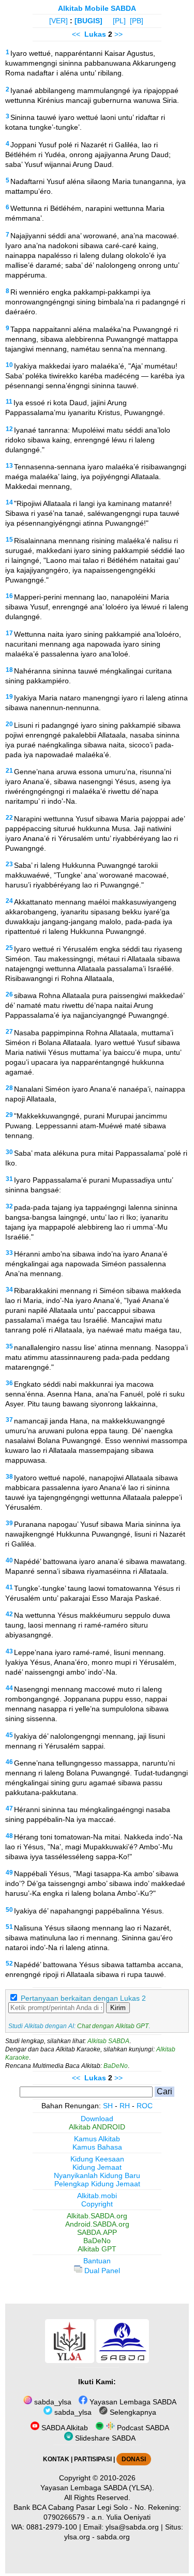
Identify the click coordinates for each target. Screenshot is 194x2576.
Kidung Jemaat (97, 2167)
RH (125, 2106)
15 (9, 540)
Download (97, 2119)
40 (9, 1560)
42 (9, 1614)
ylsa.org (77, 2537)
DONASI (134, 2459)
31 (9, 1179)
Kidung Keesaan (97, 2159)
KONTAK (56, 2459)
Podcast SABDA (142, 2428)
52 (9, 1964)
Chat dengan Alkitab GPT (113, 2026)
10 (9, 365)
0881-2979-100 (52, 2527)
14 (9, 502)
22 (9, 818)
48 (9, 1836)
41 (9, 1587)
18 (9, 670)
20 (9, 724)
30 (9, 1152)
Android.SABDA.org (97, 2224)
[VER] (58, 21)
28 (9, 1088)
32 (9, 1206)
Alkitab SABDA (108, 2041)
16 (9, 596)
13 (9, 466)
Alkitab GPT (97, 2249)
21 (9, 771)
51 (9, 1927)
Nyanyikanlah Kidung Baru (97, 2175)
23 (9, 864)
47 (9, 1808)
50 (9, 1910)
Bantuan (97, 2261)
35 (9, 1346)
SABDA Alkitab (64, 2428)
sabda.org (113, 2537)
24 (9, 901)
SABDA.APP (97, 2232)
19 (9, 697)
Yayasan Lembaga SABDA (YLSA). (97, 2488)
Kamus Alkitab (97, 2139)
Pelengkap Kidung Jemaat (97, 2184)
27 (9, 1032)
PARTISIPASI (93, 2459)
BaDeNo (116, 2066)
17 (9, 633)
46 (9, 1762)
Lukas (95, 34)
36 (9, 1383)
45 (9, 1735)
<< (76, 34)
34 (9, 1290)
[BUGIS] (88, 21)
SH (108, 2106)
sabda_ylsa (52, 2402)
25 (9, 948)
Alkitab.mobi (97, 2196)
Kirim (118, 2008)
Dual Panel (101, 2271)
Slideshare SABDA (104, 2438)
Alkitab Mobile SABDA (97, 8)
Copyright (97, 2204)
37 (9, 1420)
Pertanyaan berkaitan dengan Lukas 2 (83, 1998)
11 (9, 402)
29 (9, 1115)
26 (9, 994)
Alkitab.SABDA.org (97, 2216)
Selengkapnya (132, 2412)
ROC (145, 2106)
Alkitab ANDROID (97, 2127)
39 (9, 1523)
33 (9, 1253)
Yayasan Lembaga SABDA (132, 2402)
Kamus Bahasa (97, 2147)
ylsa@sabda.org (132, 2527)
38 (9, 1477)
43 (9, 1651)
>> (118, 34)
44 (9, 1688)
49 (9, 1873)
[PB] (137, 21)
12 (9, 429)
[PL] (119, 21)
